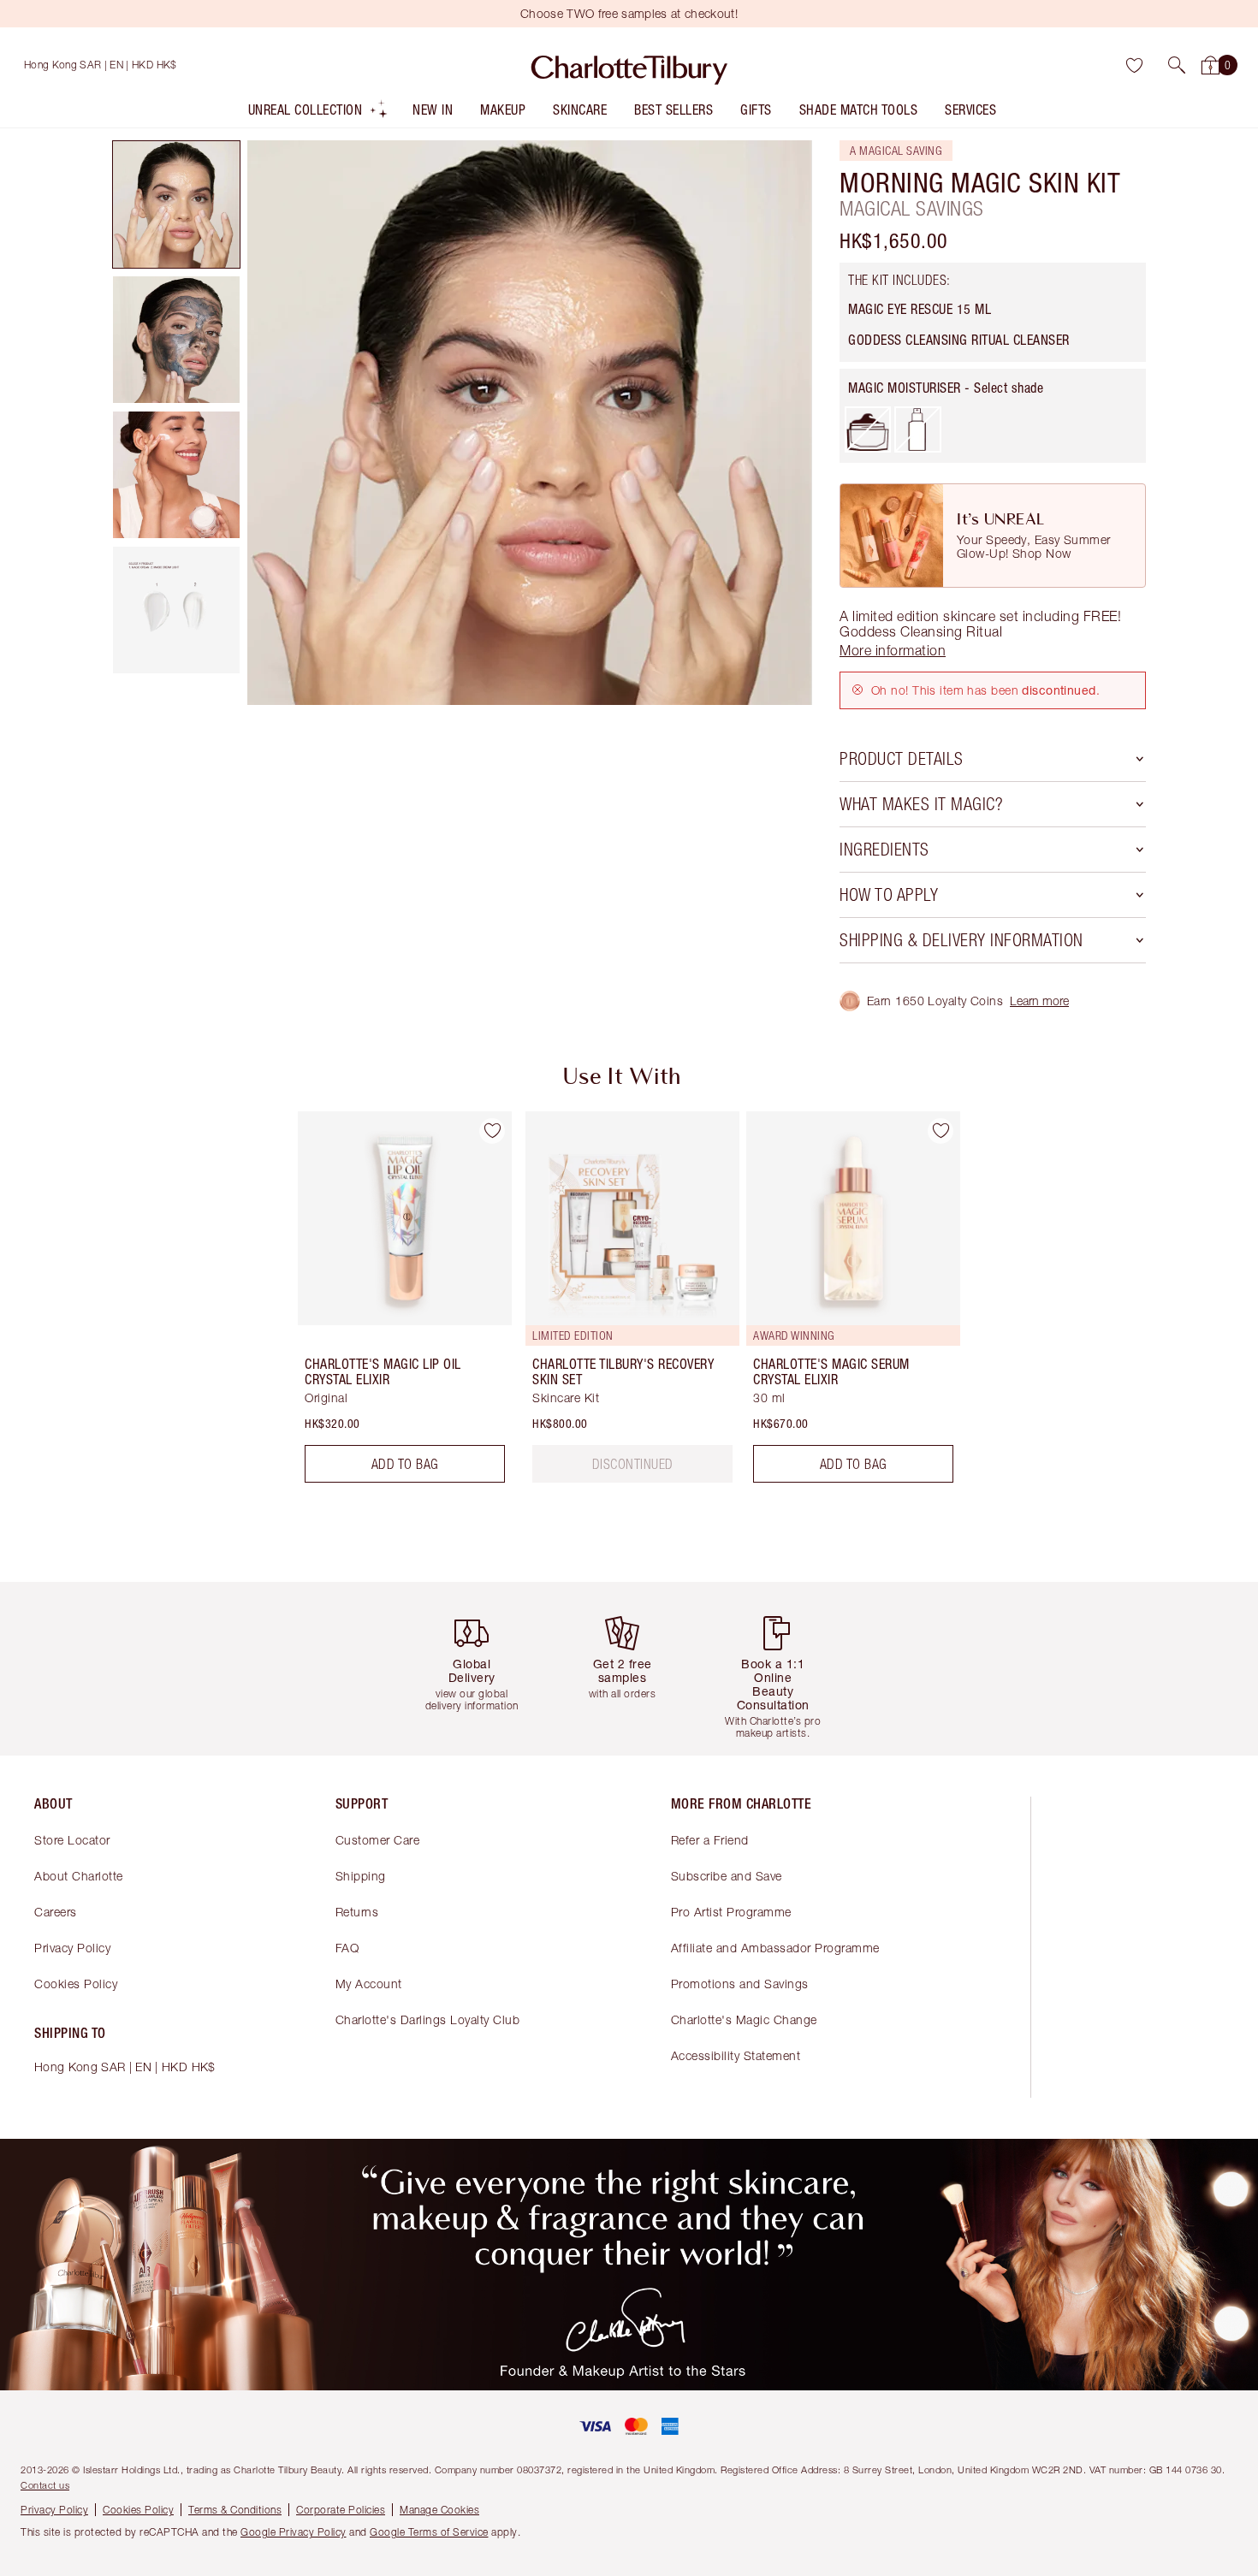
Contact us (45, 2485)
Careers (56, 1912)
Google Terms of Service (429, 2532)
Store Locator (72, 1840)
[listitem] (319, 113)
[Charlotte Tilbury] (629, 65)
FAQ (347, 1948)
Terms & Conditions (235, 2510)
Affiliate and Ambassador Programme (775, 1948)
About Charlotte (79, 1876)
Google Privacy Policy (294, 2532)
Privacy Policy (72, 1948)
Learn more (1039, 1001)
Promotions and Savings (740, 1984)
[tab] (176, 204)
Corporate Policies (341, 2510)
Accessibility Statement (736, 2055)
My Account (369, 1984)
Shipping (361, 1876)
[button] (1177, 65)
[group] (393, 1304)
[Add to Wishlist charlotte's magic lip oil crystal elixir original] (492, 1131)
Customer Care (378, 1840)
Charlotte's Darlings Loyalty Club (428, 2019)
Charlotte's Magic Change (744, 2019)
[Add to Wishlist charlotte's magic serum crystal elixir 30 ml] (941, 1131)
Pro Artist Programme (731, 1912)
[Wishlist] (1134, 65)
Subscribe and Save (727, 1876)
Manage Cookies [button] (439, 2510)
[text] (633, 1464)
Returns (357, 1912)
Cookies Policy (76, 1984)
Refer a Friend (710, 1840)
